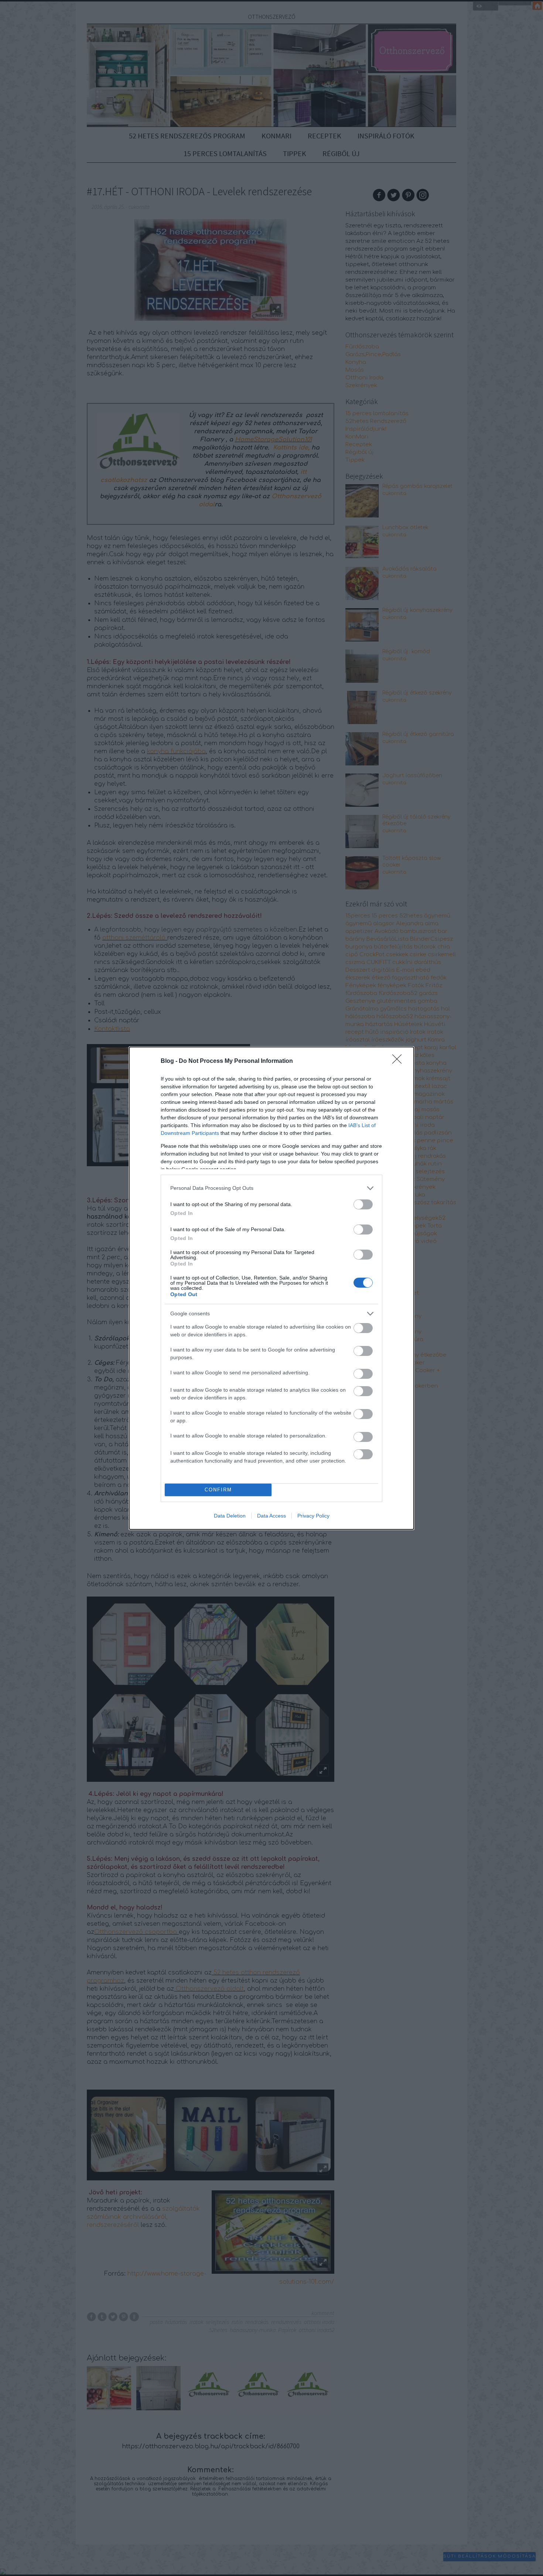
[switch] (363, 1204)
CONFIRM (218, 1490)
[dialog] (271, 1288)
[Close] (399, 1061)
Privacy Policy (313, 1516)
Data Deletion (230, 1516)
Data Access (271, 1516)
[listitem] (271, 1188)
